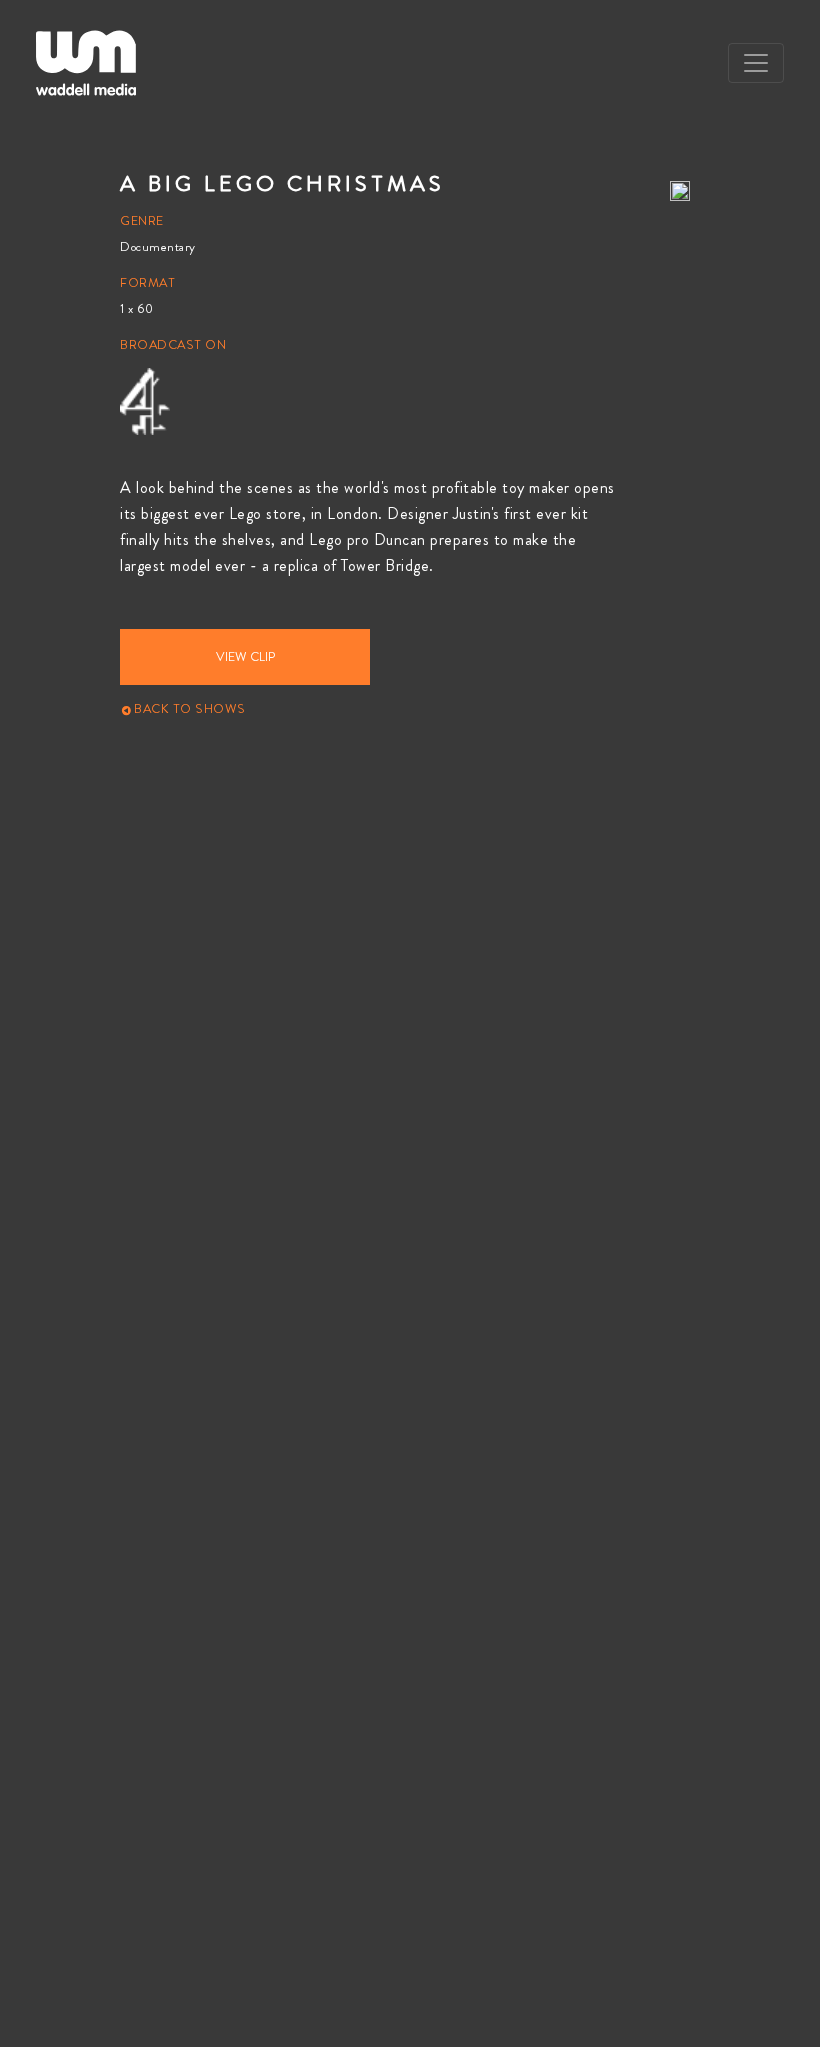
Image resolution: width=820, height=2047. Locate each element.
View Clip (245, 657)
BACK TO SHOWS (188, 709)
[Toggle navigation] (756, 63)
